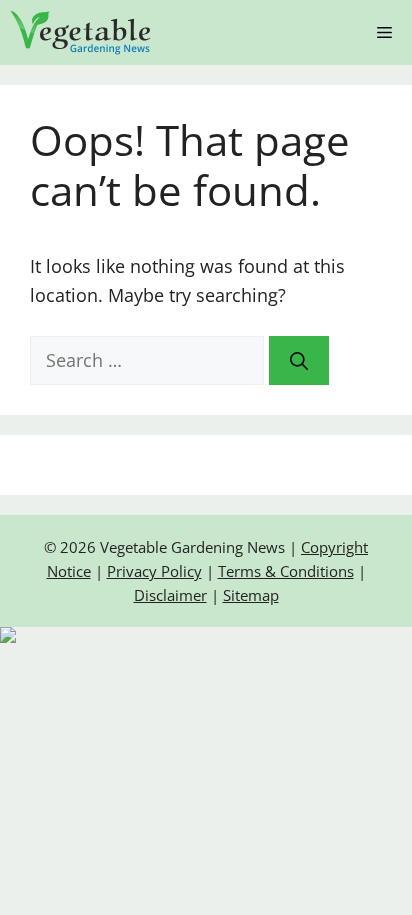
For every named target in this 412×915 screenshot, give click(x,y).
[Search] (299, 360)
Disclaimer (170, 595)
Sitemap (251, 595)
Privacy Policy (154, 571)
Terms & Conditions (286, 571)
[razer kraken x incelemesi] (206, 635)
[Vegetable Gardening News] (81, 32)
